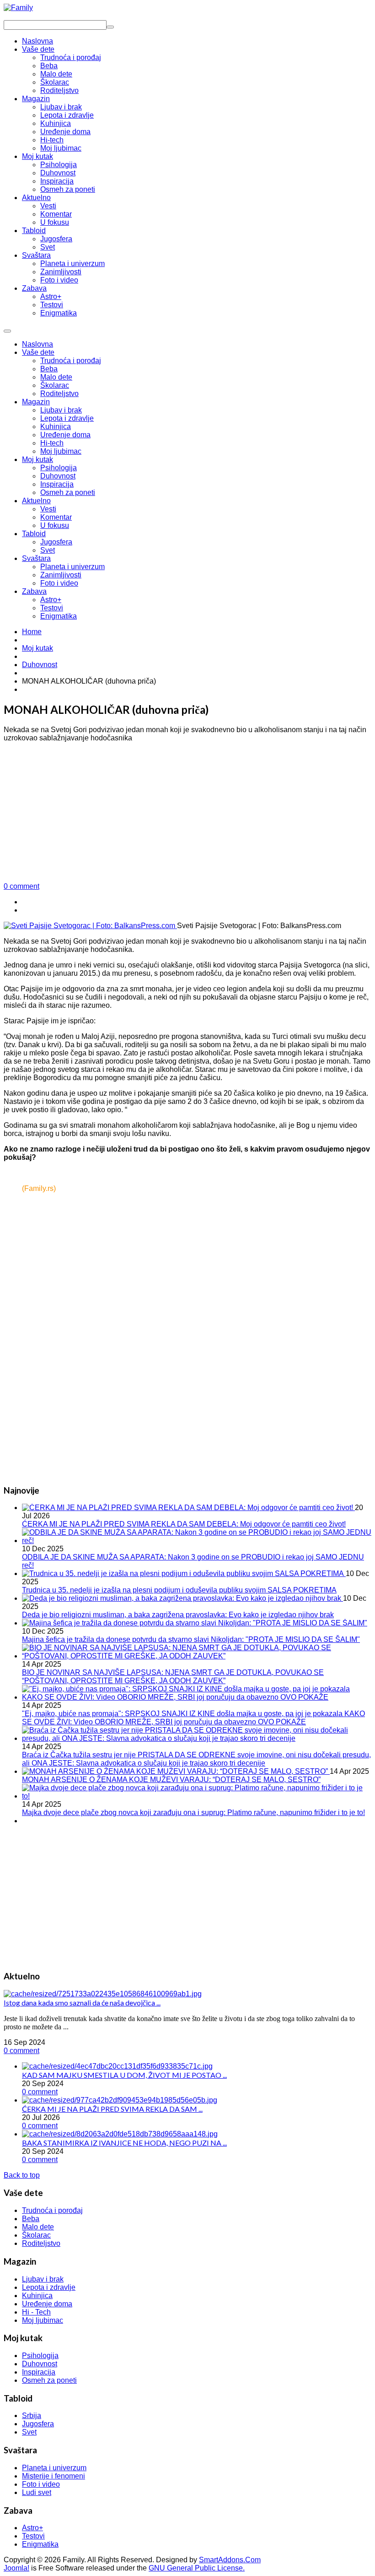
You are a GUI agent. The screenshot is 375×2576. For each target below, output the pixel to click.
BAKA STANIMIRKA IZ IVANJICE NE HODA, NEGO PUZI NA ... (124, 2143)
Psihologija (59, 468)
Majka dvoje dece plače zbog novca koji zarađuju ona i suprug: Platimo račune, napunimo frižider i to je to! (193, 1812)
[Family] (18, 8)
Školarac (55, 385)
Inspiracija (57, 484)
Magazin (36, 402)
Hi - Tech (36, 2312)
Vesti (48, 509)
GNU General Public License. (197, 2568)
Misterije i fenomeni (54, 2476)
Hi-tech (52, 443)
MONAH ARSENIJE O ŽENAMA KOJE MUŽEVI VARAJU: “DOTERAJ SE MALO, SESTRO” (171, 1780)
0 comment (21, 886)
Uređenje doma (65, 435)
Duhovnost (58, 476)
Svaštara (36, 558)
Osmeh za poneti (68, 492)
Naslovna (37, 344)
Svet (48, 550)
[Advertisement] (187, 814)
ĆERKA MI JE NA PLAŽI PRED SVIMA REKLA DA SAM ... (112, 2109)
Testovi (52, 608)
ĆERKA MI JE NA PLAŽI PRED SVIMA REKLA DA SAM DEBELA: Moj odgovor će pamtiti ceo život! (184, 1524)
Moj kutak (37, 459)
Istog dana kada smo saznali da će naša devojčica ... (82, 2003)
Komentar (56, 517)
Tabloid (34, 534)
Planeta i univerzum (72, 567)
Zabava (34, 591)
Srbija (32, 2416)
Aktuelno (36, 501)
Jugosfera (56, 542)
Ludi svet (37, 2492)
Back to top (22, 2175)
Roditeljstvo (59, 394)
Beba (49, 369)
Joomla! (16, 2568)
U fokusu (55, 525)
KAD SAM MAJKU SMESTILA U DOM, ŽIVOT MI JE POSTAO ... (124, 2075)
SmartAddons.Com (230, 2560)
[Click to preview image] (90, 926)
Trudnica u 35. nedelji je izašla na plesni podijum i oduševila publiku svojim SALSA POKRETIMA (179, 1590)
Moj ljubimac (61, 451)
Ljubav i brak (61, 410)
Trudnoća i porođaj (71, 361)
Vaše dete (38, 352)
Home (32, 632)
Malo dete (56, 377)
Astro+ (51, 600)
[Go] (110, 27)
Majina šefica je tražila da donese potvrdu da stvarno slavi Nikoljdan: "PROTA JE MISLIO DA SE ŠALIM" (191, 1639)
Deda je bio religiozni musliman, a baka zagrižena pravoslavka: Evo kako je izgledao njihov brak (178, 1615)
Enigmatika (59, 616)
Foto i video (59, 583)
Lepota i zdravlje (67, 418)
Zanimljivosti (61, 575)
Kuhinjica (56, 427)
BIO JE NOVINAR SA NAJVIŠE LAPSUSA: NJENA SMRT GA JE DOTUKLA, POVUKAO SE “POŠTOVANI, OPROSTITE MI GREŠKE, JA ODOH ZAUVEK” (173, 1677)
